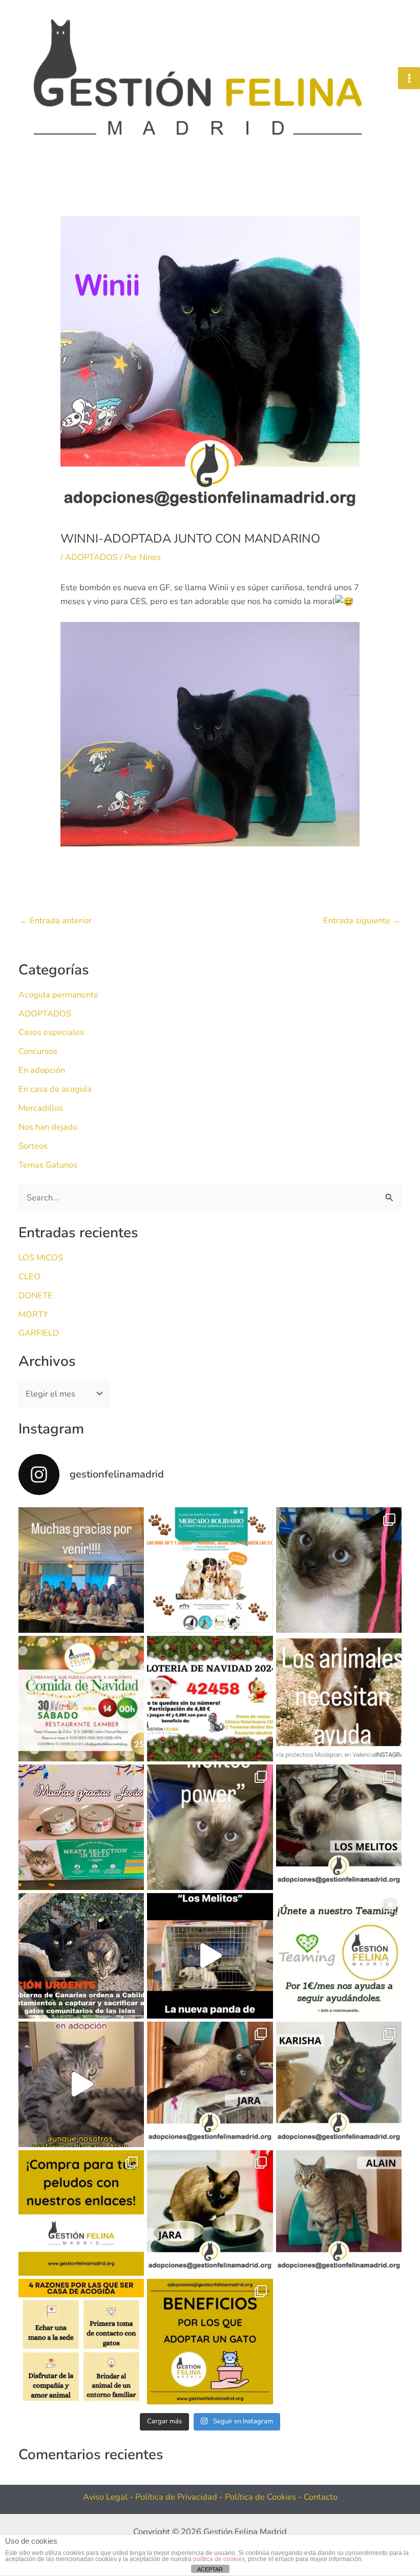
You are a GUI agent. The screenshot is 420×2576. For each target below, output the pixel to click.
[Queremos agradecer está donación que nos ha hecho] (81, 1827)
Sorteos (33, 1146)
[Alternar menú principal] (409, 78)
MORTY (33, 1314)
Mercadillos (41, 1108)
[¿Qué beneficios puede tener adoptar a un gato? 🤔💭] (210, 2342)
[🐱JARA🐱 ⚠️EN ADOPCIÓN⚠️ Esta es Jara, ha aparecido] (210, 2084)
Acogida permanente (58, 995)
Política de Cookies (261, 2497)
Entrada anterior (56, 921)
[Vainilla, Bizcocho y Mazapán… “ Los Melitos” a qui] (339, 1570)
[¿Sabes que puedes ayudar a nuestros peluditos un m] (339, 1956)
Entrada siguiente (362, 921)
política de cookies (219, 2559)
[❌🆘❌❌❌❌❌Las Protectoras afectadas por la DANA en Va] (339, 1699)
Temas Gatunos (48, 1165)
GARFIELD (39, 1333)
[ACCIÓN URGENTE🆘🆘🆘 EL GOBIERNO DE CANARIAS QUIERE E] (81, 1956)
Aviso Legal (105, 2497)
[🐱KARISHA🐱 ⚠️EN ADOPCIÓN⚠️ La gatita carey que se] (339, 2084)
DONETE (36, 1295)
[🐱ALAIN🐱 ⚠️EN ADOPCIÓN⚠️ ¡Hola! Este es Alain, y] (81, 2084)
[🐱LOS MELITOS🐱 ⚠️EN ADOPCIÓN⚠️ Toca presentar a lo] (339, 1827)
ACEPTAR (210, 2569)
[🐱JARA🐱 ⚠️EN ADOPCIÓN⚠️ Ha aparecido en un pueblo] (210, 2213)
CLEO (29, 1276)
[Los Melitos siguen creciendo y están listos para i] (210, 1827)
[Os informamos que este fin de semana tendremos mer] (210, 1570)
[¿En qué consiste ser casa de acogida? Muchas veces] (81, 2342)
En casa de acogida (55, 1089)
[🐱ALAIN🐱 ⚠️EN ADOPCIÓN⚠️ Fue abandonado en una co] (339, 2213)
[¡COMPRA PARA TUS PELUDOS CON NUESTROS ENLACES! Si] (81, 2213)
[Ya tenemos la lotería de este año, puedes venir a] (210, 1699)
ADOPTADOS (91, 557)
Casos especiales (51, 1032)
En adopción (42, 1070)
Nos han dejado (48, 1127)
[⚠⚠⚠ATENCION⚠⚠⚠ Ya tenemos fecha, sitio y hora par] (81, 1699)
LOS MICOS (41, 1258)
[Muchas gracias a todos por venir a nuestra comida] (81, 1570)
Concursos (38, 1051)
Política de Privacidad (177, 2497)
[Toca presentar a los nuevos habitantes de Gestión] (210, 1956)
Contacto (321, 2497)
